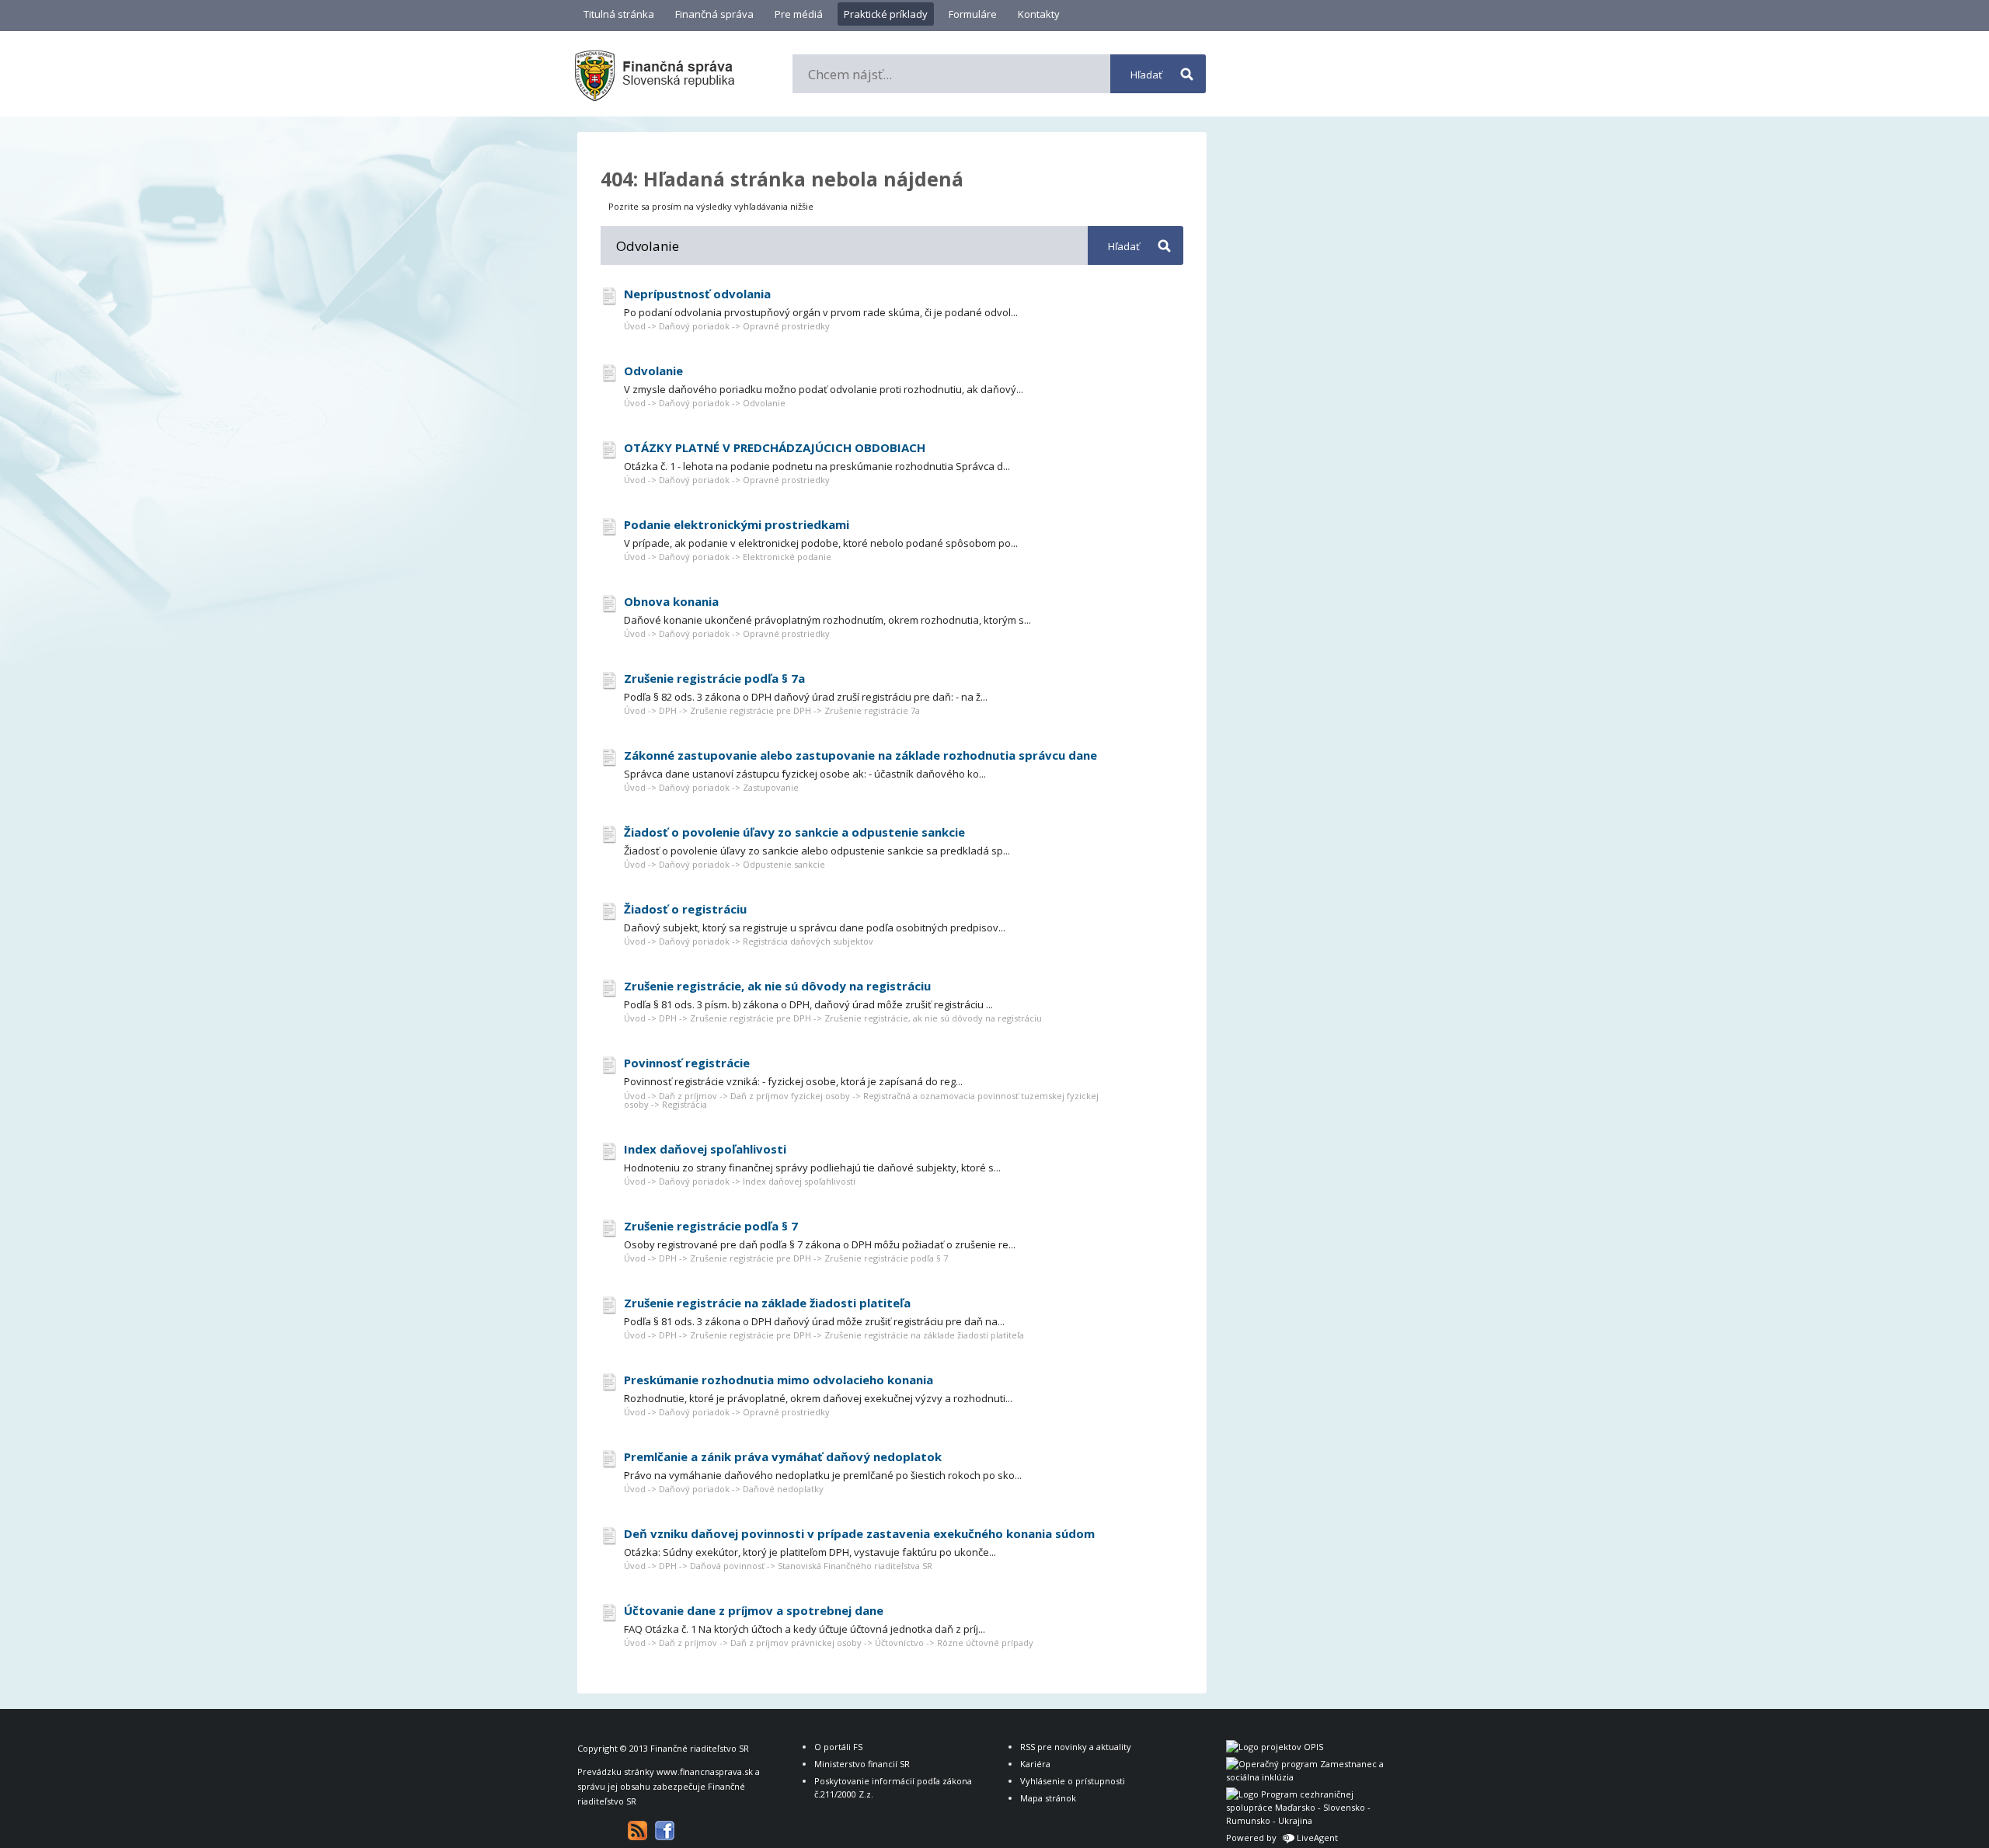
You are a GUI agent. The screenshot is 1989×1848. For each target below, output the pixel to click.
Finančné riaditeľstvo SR (700, 1748)
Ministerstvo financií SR (862, 1764)
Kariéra (1035, 1764)
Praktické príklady (886, 14)
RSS (637, 1831)
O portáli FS (838, 1747)
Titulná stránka (619, 14)
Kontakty (1039, 14)
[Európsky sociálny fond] (1308, 1777)
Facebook (665, 1831)
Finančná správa (714, 14)
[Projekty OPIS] (1275, 1747)
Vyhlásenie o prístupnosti (1073, 1781)
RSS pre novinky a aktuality (1076, 1747)
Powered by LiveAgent (1282, 1838)
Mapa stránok (1048, 1798)
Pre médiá (799, 14)
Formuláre (973, 14)
